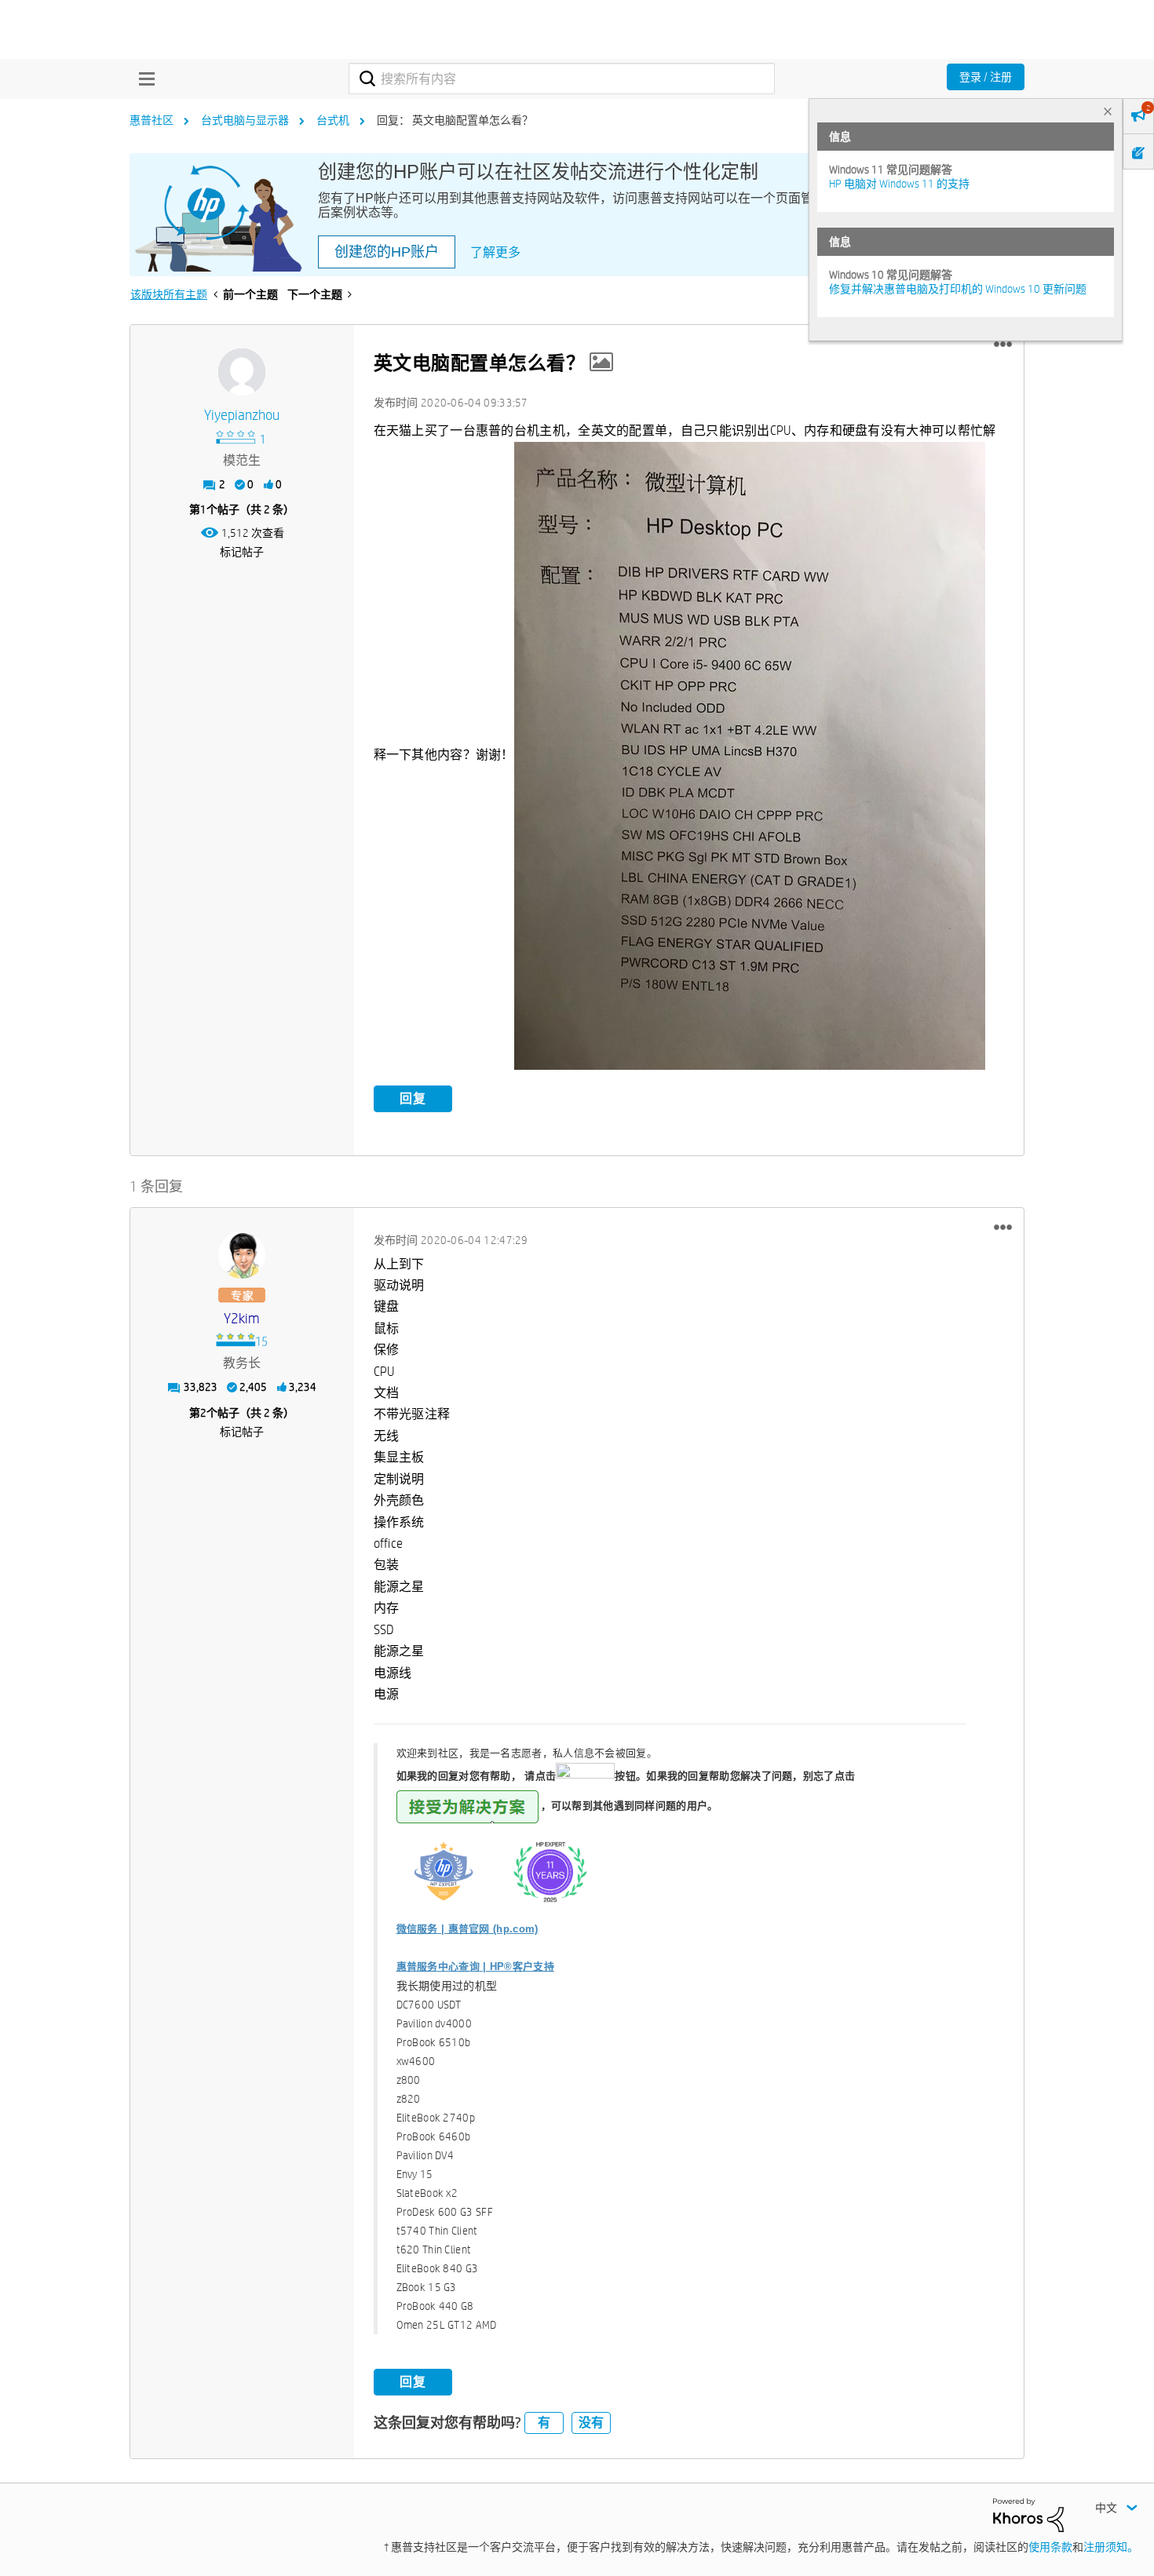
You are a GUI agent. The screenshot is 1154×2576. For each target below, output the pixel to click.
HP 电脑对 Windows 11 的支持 (899, 184)
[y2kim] (242, 1255)
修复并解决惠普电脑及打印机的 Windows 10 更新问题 (958, 289)
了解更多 (495, 252)
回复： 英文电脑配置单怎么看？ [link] (455, 120)
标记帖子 (242, 552)
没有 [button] (591, 2423)
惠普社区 (152, 120)
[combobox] (562, 78)
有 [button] (544, 2423)
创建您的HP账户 (387, 252)
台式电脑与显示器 (245, 120)
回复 (413, 1098)
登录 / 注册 (986, 77)
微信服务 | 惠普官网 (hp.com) (467, 1929)
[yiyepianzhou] (242, 372)
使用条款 (1050, 2547)
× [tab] (1108, 111)
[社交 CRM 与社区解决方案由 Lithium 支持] (1028, 2514)
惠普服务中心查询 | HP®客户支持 (475, 1967)
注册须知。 (1111, 2547)
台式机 (333, 120)
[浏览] (143, 78)
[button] (1003, 345)
